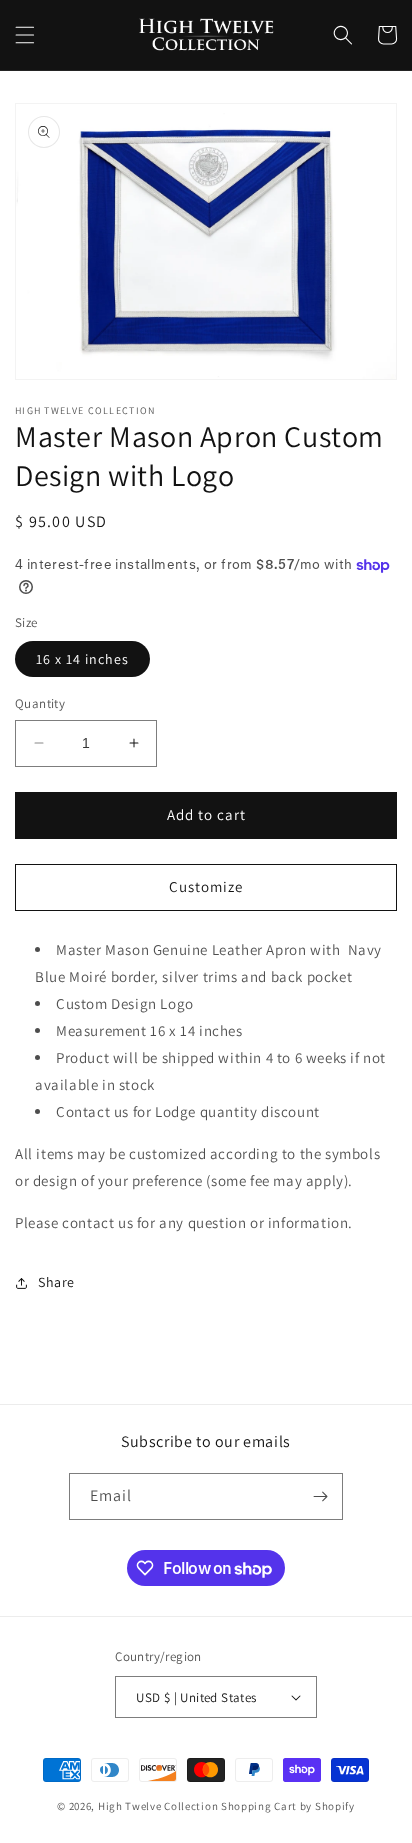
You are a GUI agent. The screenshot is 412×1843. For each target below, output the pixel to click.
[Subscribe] (320, 1496)
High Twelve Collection (158, 1806)
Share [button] (56, 1282)
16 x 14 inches (82, 659)
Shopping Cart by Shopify (288, 1806)
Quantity (40, 703)
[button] (25, 35)
